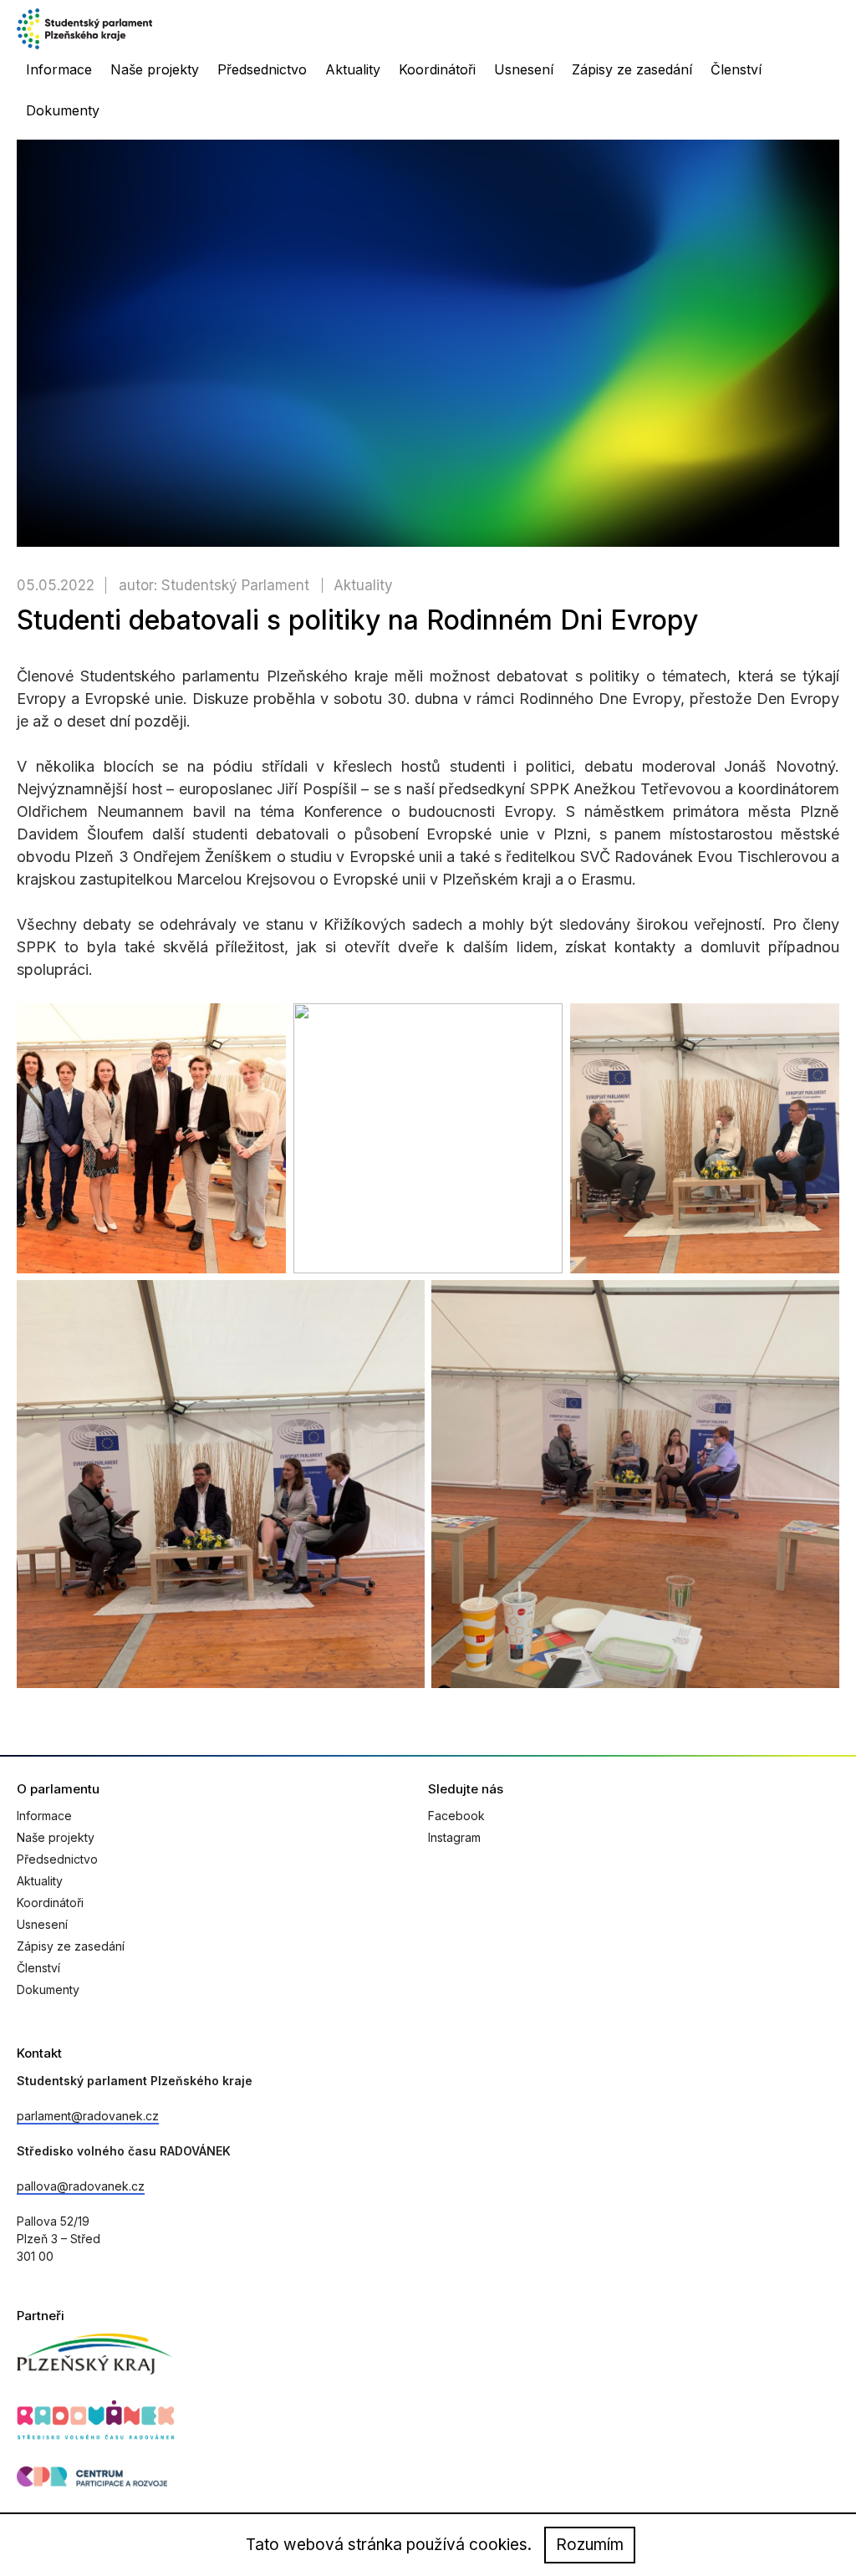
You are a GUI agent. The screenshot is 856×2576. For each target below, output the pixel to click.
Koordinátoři (437, 69)
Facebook (456, 1816)
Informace (59, 69)
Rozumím (590, 2545)
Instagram (454, 1837)
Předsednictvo (262, 69)
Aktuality (353, 69)
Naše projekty (155, 69)
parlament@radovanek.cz (88, 2116)
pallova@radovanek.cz (81, 2186)
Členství (736, 69)
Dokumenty (63, 110)
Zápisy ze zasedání (632, 69)
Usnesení (524, 69)
